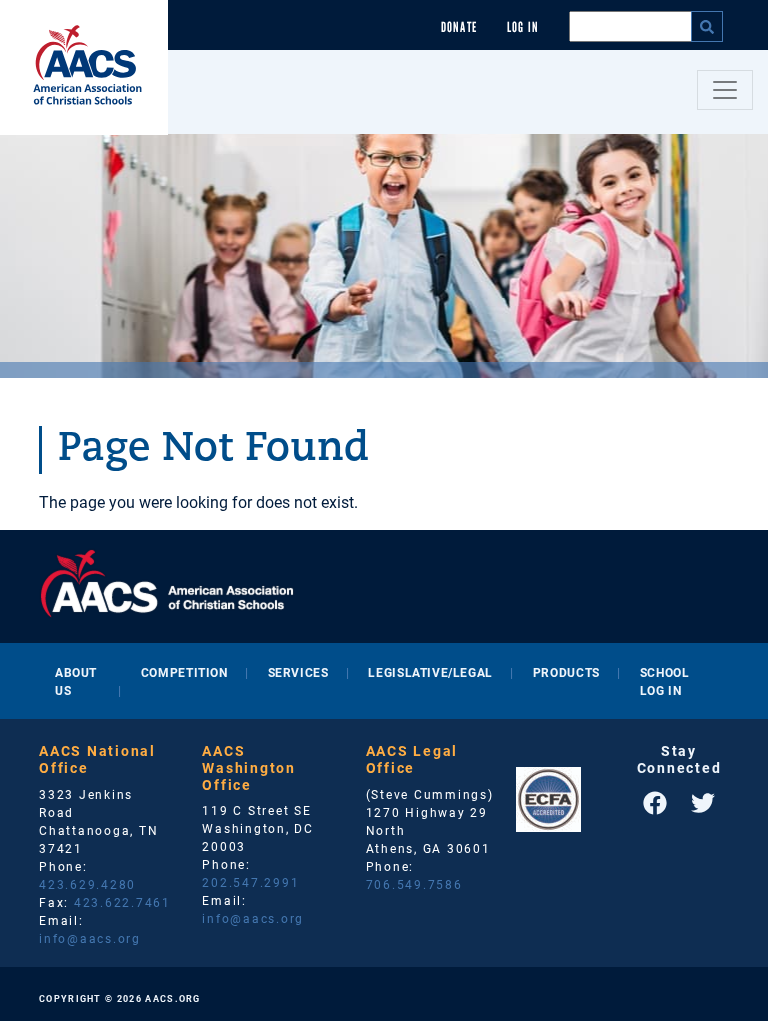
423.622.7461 (122, 902)
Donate (459, 27)
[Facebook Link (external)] (655, 803)
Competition (184, 672)
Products (566, 672)
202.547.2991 (250, 882)
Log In (523, 27)
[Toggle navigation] (725, 90)
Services (298, 672)
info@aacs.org (90, 938)
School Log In (665, 681)
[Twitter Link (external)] (703, 803)
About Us (76, 681)
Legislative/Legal (430, 672)
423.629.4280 (87, 884)
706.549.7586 (414, 884)
